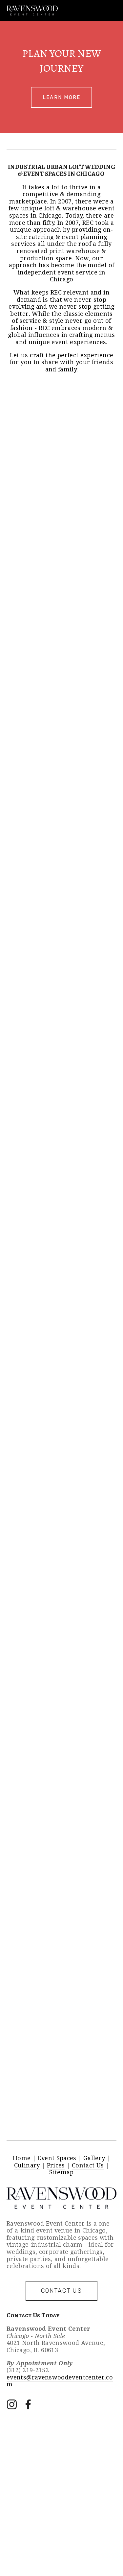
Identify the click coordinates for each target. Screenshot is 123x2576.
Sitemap (61, 2172)
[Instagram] (12, 2404)
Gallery (94, 2158)
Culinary (27, 2165)
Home (22, 2158)
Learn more (62, 97)
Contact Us (88, 2165)
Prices (56, 2165)
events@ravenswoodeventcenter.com (60, 2381)
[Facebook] (28, 2404)
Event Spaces (57, 2158)
